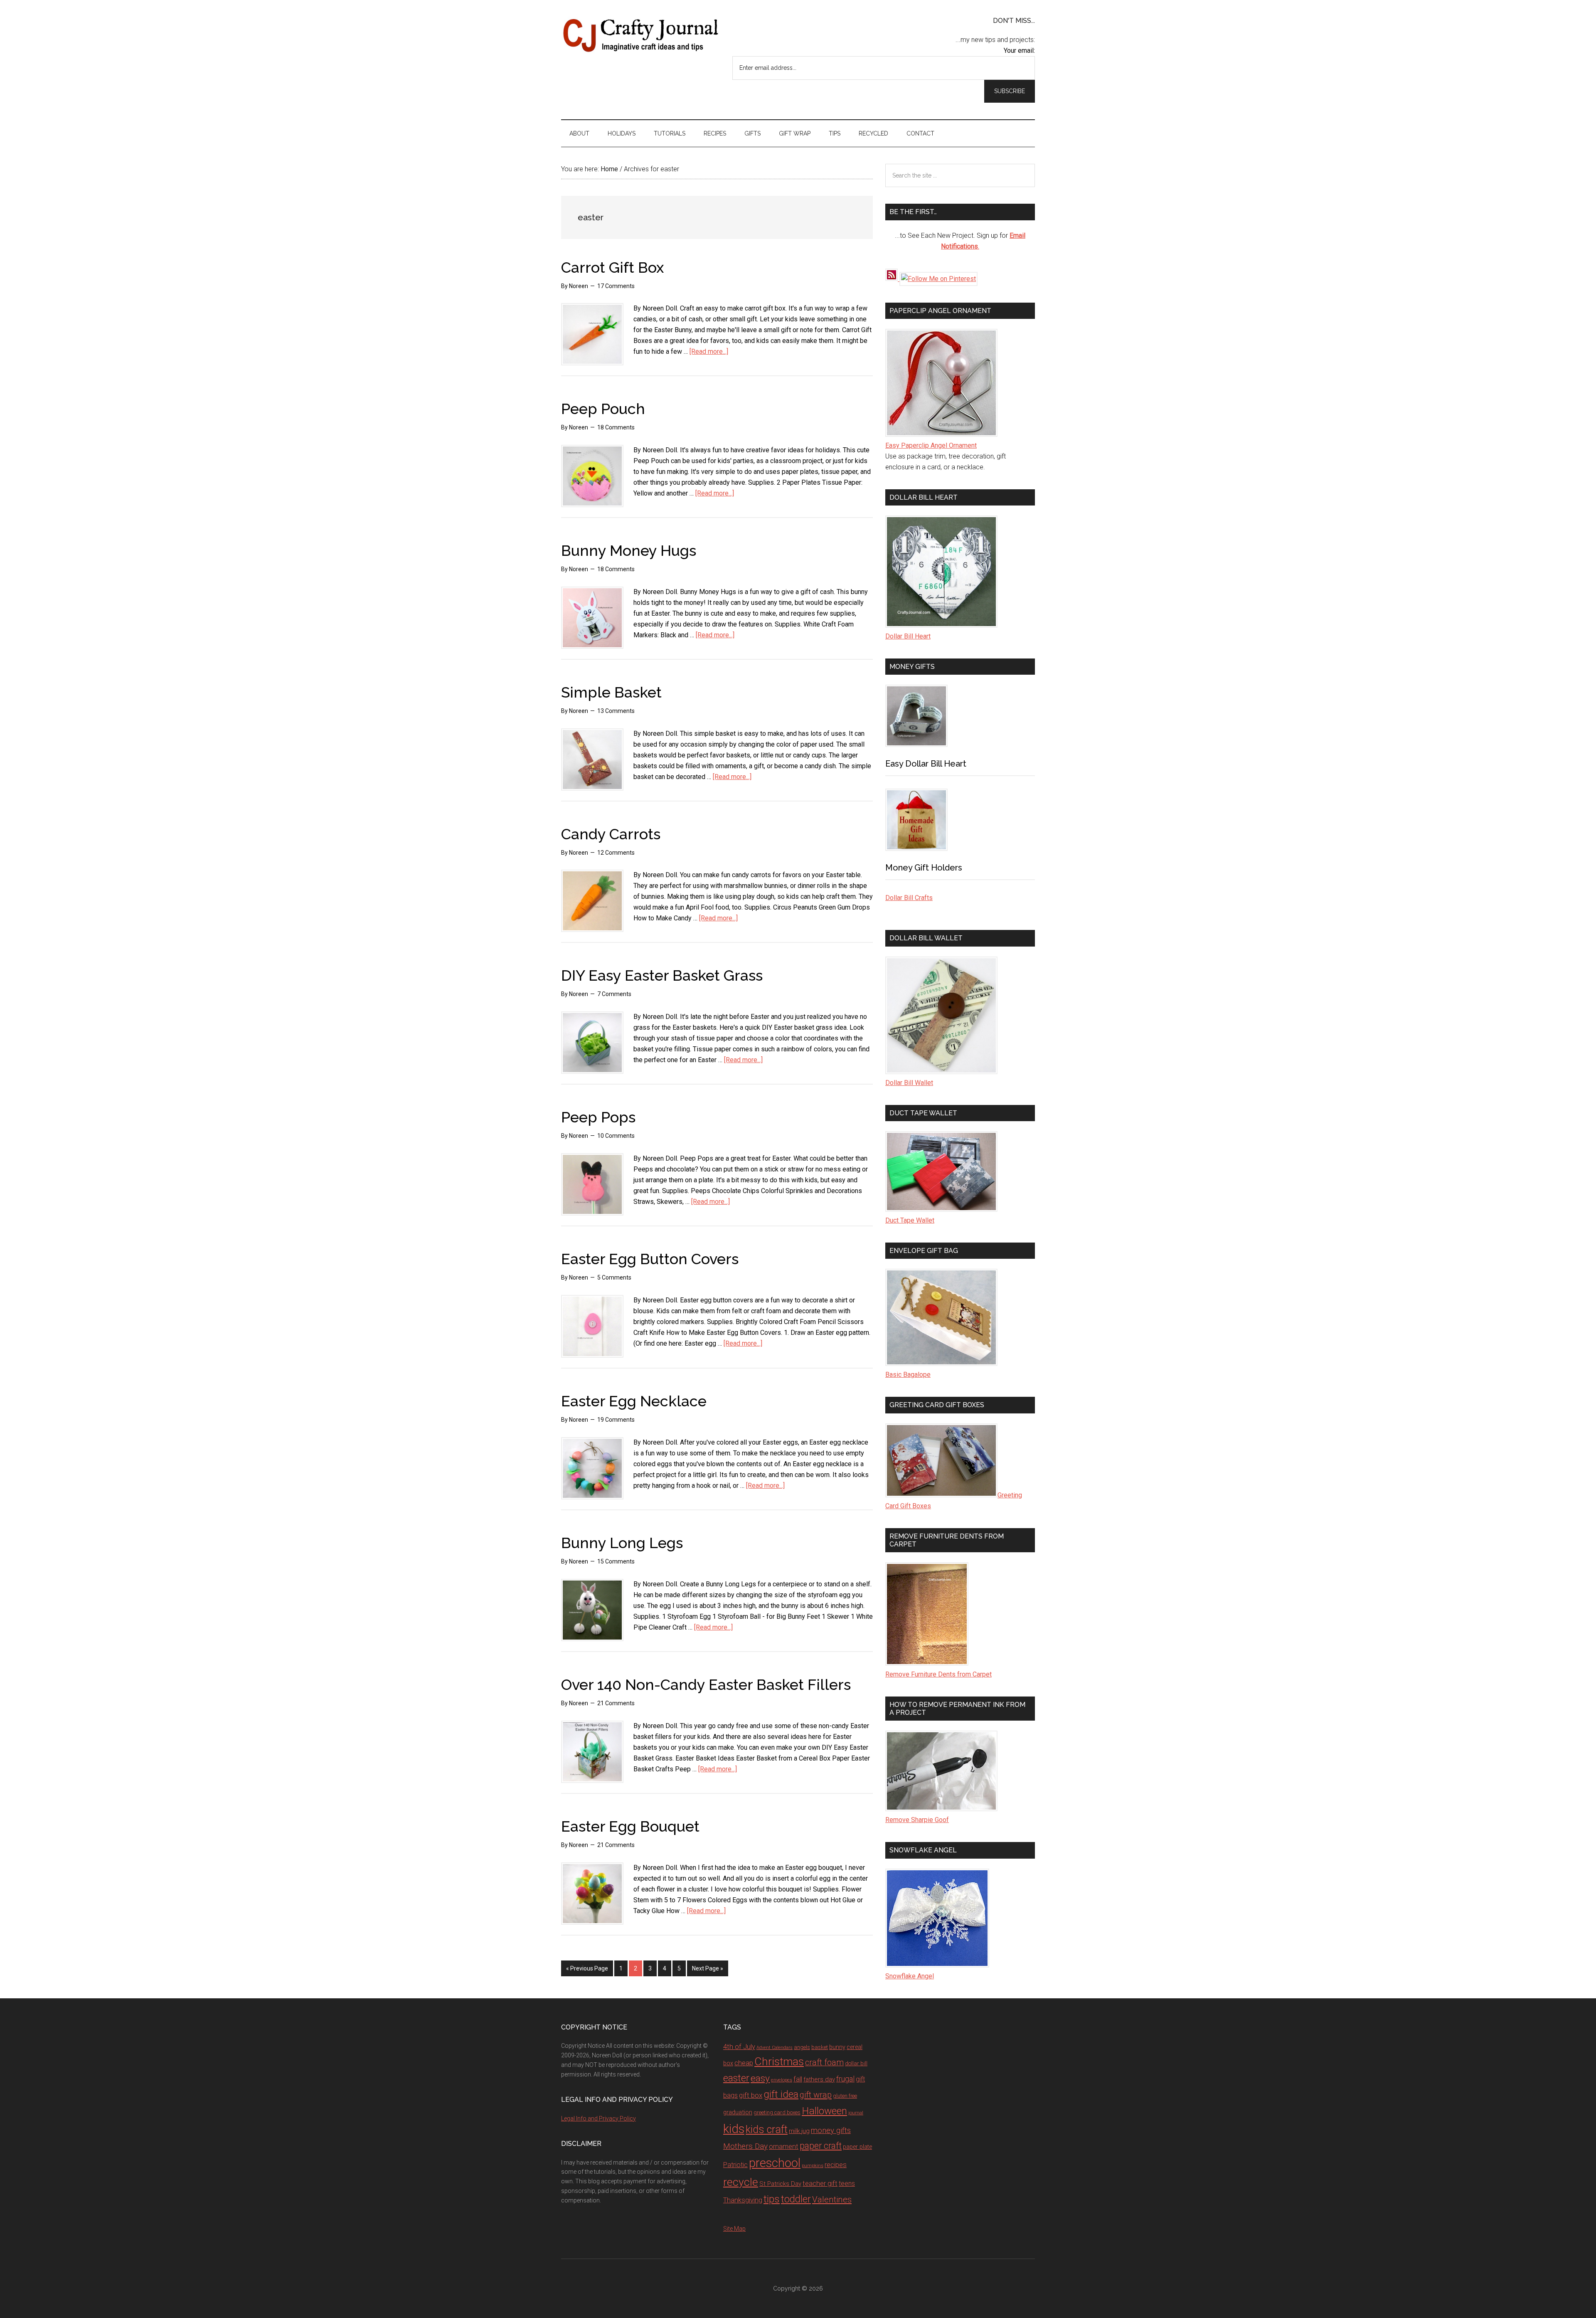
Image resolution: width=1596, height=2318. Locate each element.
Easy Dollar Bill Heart (926, 764)
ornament (784, 2147)
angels (802, 2047)
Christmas (779, 2062)
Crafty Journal (640, 35)
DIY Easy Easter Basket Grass (662, 975)
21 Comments (616, 1703)
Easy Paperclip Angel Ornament (931, 445)
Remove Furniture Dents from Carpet (938, 1674)
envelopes (782, 2080)
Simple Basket (611, 692)
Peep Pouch (603, 409)
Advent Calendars (775, 2048)
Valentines (832, 2200)
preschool (775, 2163)
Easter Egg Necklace (634, 1401)
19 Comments (616, 1420)
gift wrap (816, 2095)
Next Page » (708, 1968)
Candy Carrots (611, 834)
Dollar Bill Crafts (909, 898)
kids (734, 2129)
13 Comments (616, 711)
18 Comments (616, 427)
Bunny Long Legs (622, 1543)
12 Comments (616, 853)
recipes (836, 2165)
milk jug (799, 2131)
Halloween (824, 2111)
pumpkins (813, 2165)
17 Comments (616, 286)
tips (772, 2199)
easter (736, 2078)
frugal (845, 2079)
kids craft (767, 2129)
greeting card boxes (777, 2112)
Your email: (1019, 51)
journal (856, 2113)
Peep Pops (598, 1117)
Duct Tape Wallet (910, 1220)
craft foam (824, 2063)
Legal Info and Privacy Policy (598, 2118)
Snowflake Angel (910, 1976)
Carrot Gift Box (612, 267)
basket (820, 2047)
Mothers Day (745, 2146)
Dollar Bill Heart (908, 636)
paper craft (821, 2146)
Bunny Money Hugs (629, 550)
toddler (796, 2199)
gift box (751, 2095)
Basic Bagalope (908, 1375)
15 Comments (616, 1561)
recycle (741, 2182)
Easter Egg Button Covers (650, 1259)
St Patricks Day (780, 2184)
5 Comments (614, 1277)
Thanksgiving (743, 2200)
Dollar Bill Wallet (909, 1083)
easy (760, 2078)
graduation (738, 2112)
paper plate (857, 2147)
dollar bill (856, 2063)
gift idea (781, 2094)
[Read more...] (709, 351)
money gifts (831, 2131)
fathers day (819, 2079)
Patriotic (735, 2165)
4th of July (739, 2047)
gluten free (845, 2096)
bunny (837, 2047)
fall (798, 2079)
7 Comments (614, 994)
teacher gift (820, 2183)
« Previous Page (587, 1968)
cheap (744, 2063)
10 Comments (616, 1136)
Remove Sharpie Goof (917, 1820)
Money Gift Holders (924, 868)
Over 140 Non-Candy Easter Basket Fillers (706, 1684)
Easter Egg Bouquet (630, 1826)
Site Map (734, 2229)
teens (847, 2184)
